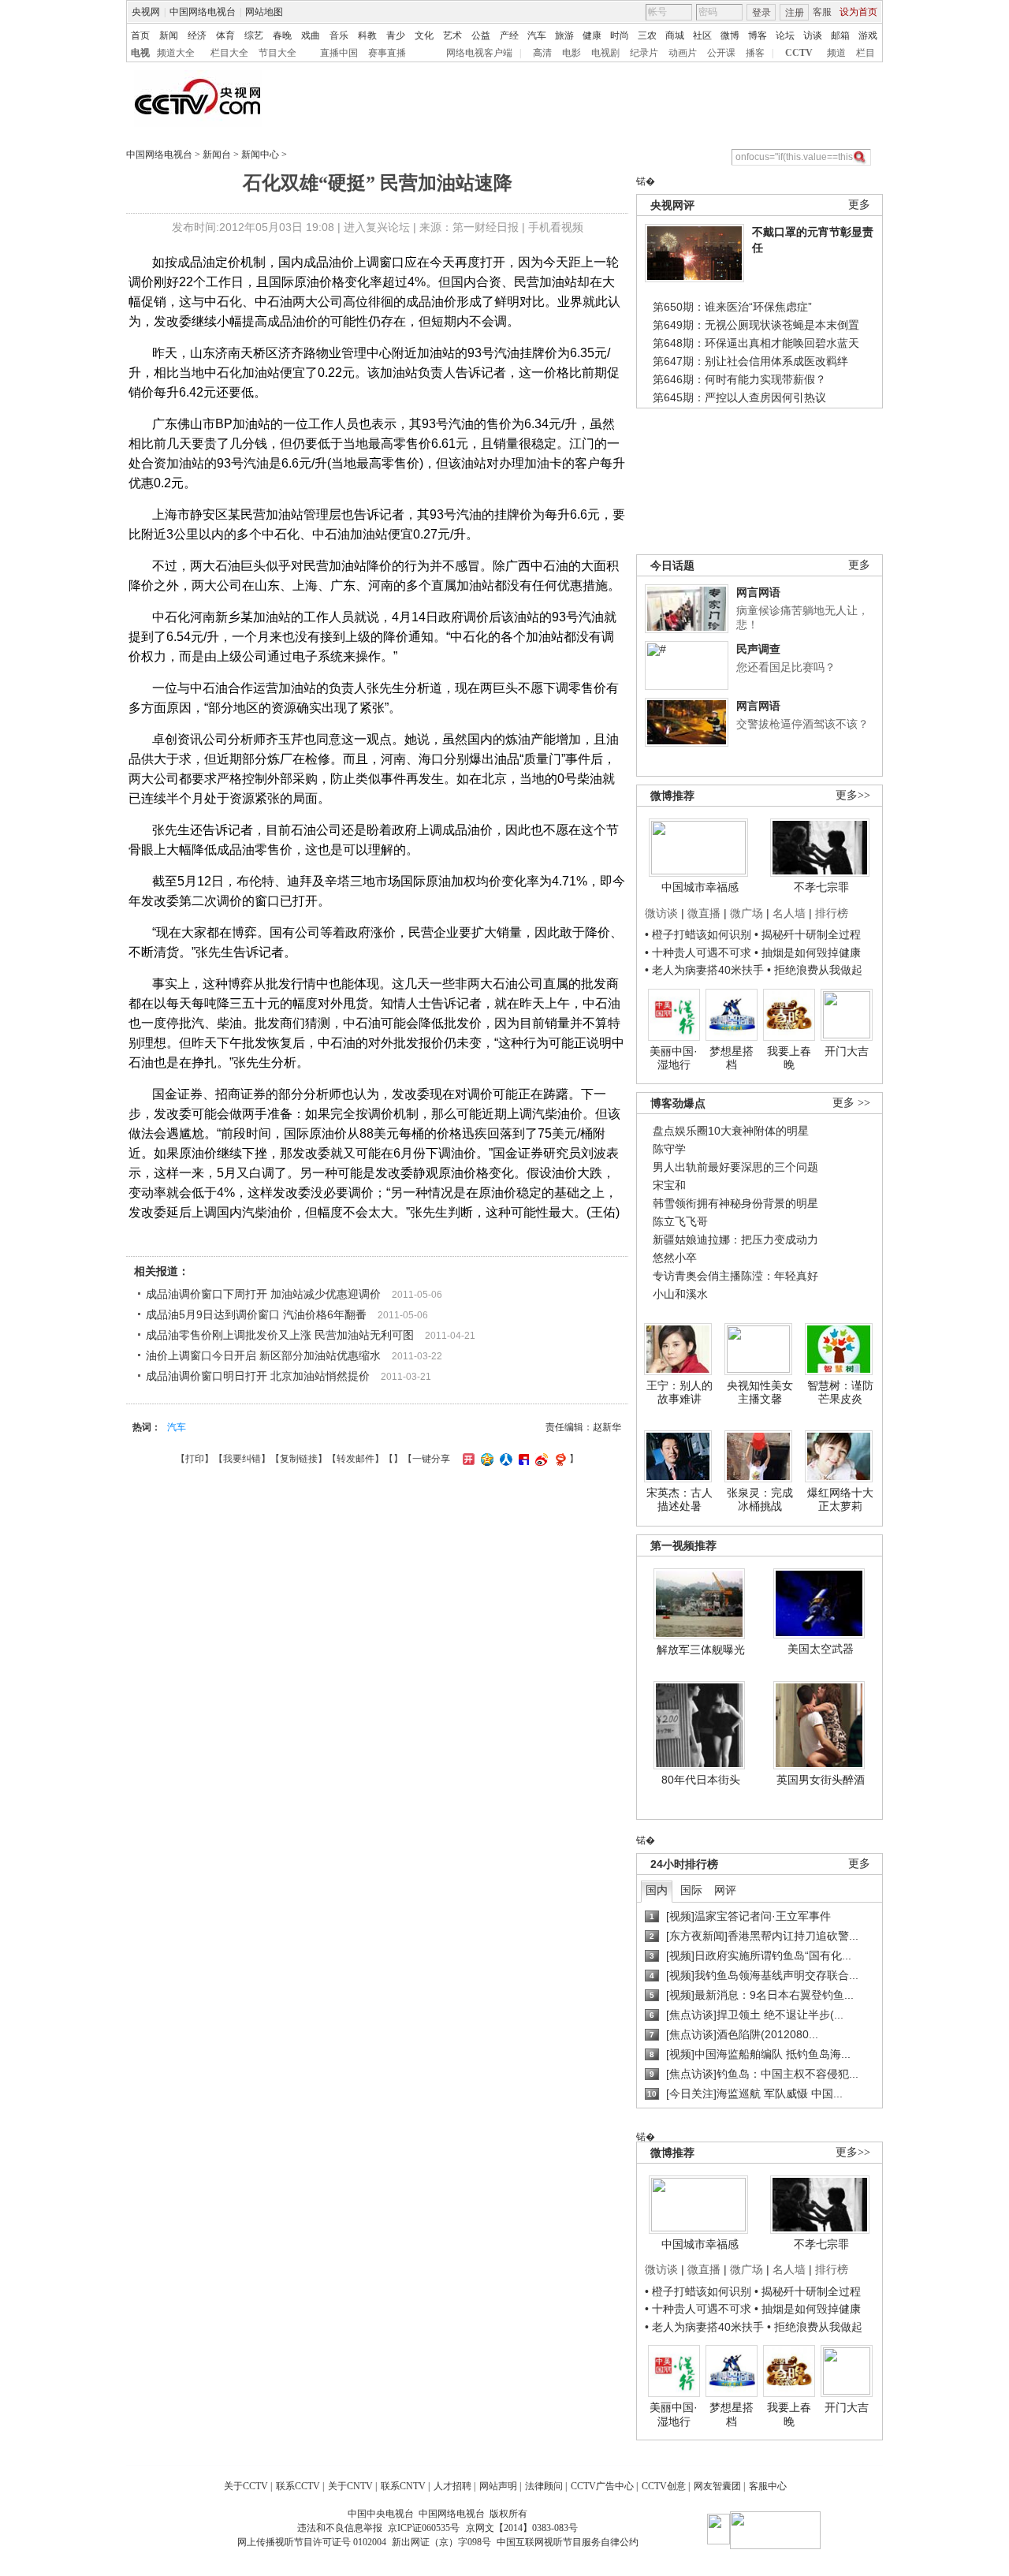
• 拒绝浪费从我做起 (815, 970)
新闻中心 (260, 155)
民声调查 (758, 649)
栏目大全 (229, 53)
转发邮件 (356, 1459)
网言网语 (758, 592)
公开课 (721, 53)
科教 (367, 35)
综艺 (254, 35)
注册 (795, 13)
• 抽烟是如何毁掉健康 (808, 952)
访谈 (813, 35)
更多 (859, 205)
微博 (730, 35)
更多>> (853, 795)
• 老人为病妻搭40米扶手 (704, 970)
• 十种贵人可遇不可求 (700, 952)
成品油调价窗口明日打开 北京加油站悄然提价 (258, 1376)
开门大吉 (847, 1051)
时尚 (620, 35)
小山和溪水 (680, 1294)
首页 (140, 35)
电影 (572, 53)
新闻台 (217, 155)
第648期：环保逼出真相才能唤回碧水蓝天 (756, 343)
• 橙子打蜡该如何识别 (698, 934)
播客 (755, 53)
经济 (197, 35)
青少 (396, 35)
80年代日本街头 (701, 1780)
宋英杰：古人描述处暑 (679, 1500)
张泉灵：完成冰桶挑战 (760, 1500)
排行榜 (832, 913)
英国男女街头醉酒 (821, 1780)
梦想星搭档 (732, 1058)
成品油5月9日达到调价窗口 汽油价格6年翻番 (256, 1314)
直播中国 (339, 53)
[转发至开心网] (467, 1459)
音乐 (339, 35)
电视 (140, 53)
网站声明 (498, 2486)
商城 (675, 35)
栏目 (866, 53)
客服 (822, 12)
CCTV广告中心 (602, 2486)
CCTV (799, 53)
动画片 (683, 53)
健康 (592, 35)
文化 (424, 35)
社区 (702, 35)
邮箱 (840, 35)
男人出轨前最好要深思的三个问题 (735, 1167)
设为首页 (858, 12)
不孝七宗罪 (821, 887)
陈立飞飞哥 (680, 1221)
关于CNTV (350, 2486)
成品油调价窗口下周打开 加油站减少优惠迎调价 (263, 1294)
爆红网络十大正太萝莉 (840, 1500)
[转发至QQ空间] (485, 1459)
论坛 (785, 35)
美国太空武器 (821, 1649)
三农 (647, 35)
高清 (542, 53)
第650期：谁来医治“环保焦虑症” (732, 307)
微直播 (704, 913)
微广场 (747, 913)
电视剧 (605, 53)
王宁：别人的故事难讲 (679, 1392)
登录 (761, 13)
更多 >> (851, 1103)
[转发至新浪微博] (540, 1459)
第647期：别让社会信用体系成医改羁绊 (750, 361)
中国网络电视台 (203, 12)
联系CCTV (298, 2486)
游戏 (868, 35)
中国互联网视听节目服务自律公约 (568, 2542)
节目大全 (277, 53)
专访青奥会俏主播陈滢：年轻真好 (735, 1276)
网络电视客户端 (479, 53)
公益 (481, 35)
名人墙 (789, 913)
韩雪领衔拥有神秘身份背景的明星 (735, 1203)
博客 (758, 35)
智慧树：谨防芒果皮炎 (840, 1392)
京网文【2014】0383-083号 (522, 2528)
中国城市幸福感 (700, 887)
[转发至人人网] (504, 1459)
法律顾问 (544, 2486)
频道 (836, 53)
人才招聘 (452, 2486)
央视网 (146, 12)
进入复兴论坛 (377, 227)
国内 (657, 1890)
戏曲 (311, 35)
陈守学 (669, 1149)
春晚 (282, 35)
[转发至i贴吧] (522, 1459)
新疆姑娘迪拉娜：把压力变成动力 (735, 1240)
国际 (691, 1890)
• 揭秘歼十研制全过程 (808, 934)
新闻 (169, 35)
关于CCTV (246, 2486)
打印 (195, 1459)
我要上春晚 (789, 1058)
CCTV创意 (664, 2486)
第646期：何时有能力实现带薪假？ (739, 379)
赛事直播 (387, 53)
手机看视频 (556, 227)
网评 (725, 1890)
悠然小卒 (675, 1258)
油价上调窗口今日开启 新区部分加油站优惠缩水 (263, 1355)
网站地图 (264, 12)
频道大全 (176, 53)
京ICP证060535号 (424, 2528)
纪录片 (644, 53)
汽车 (537, 35)
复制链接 (299, 1459)
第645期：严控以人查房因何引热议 (739, 397)
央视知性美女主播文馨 (760, 1392)
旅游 (564, 35)
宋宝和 (669, 1185)
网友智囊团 (717, 2486)
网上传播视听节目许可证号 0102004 (312, 2542)
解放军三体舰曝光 (701, 1650)
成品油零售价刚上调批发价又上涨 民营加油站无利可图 (280, 1335)
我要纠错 (242, 1459)
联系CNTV (403, 2486)
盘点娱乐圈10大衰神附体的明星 (731, 1131)
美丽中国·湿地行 (674, 1058)
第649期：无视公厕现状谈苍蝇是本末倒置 (756, 325)
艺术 (452, 35)
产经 (509, 35)
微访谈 (661, 913)
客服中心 (768, 2486)
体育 (225, 35)
